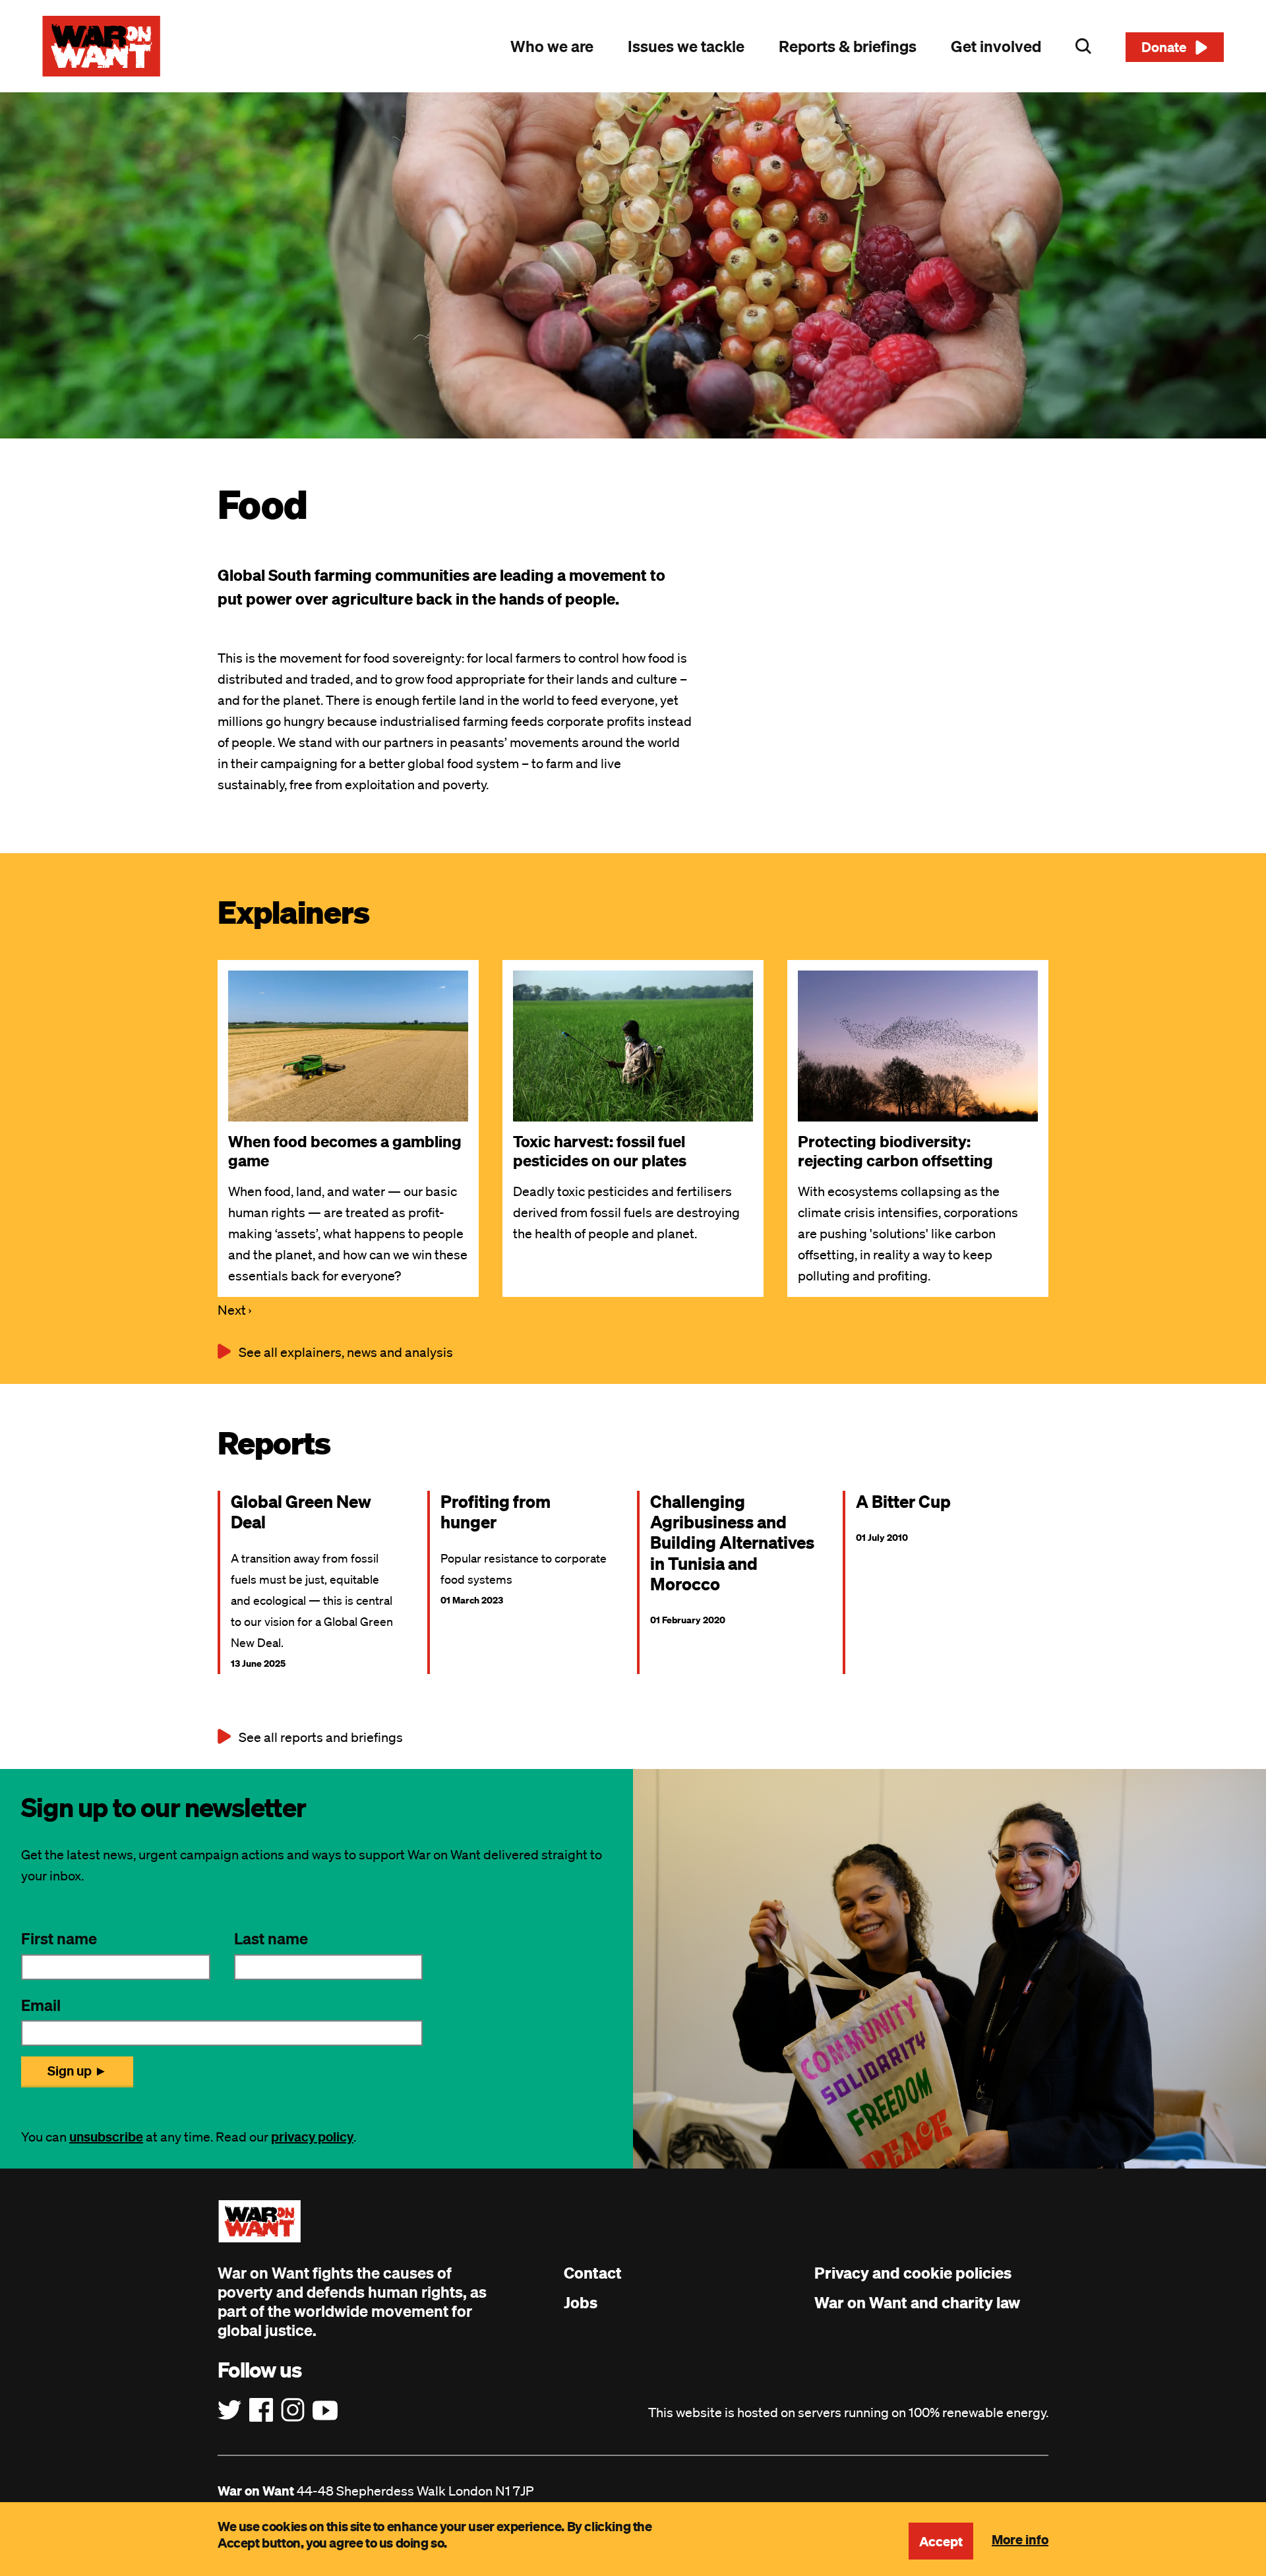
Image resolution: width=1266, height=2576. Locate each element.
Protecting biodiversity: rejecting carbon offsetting (895, 1151)
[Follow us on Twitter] (229, 2411)
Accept (941, 2541)
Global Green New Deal (301, 1511)
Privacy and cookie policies (913, 2273)
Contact (593, 2273)
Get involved (996, 46)
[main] (633, 931)
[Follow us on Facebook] (261, 2411)
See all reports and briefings (321, 1737)
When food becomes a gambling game (345, 1151)
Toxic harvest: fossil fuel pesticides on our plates (600, 1151)
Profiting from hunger (496, 1511)
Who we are (552, 46)
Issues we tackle (686, 46)
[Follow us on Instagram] (293, 2411)
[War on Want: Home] (102, 46)
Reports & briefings (848, 46)
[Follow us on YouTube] (325, 2411)
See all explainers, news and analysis (346, 1352)
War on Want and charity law (917, 2302)
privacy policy (312, 2137)
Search (1083, 46)
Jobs (581, 2302)
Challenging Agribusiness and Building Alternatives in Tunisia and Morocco (732, 1542)
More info (1020, 2539)
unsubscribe (106, 2137)
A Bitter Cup (903, 1501)
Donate (1164, 47)
